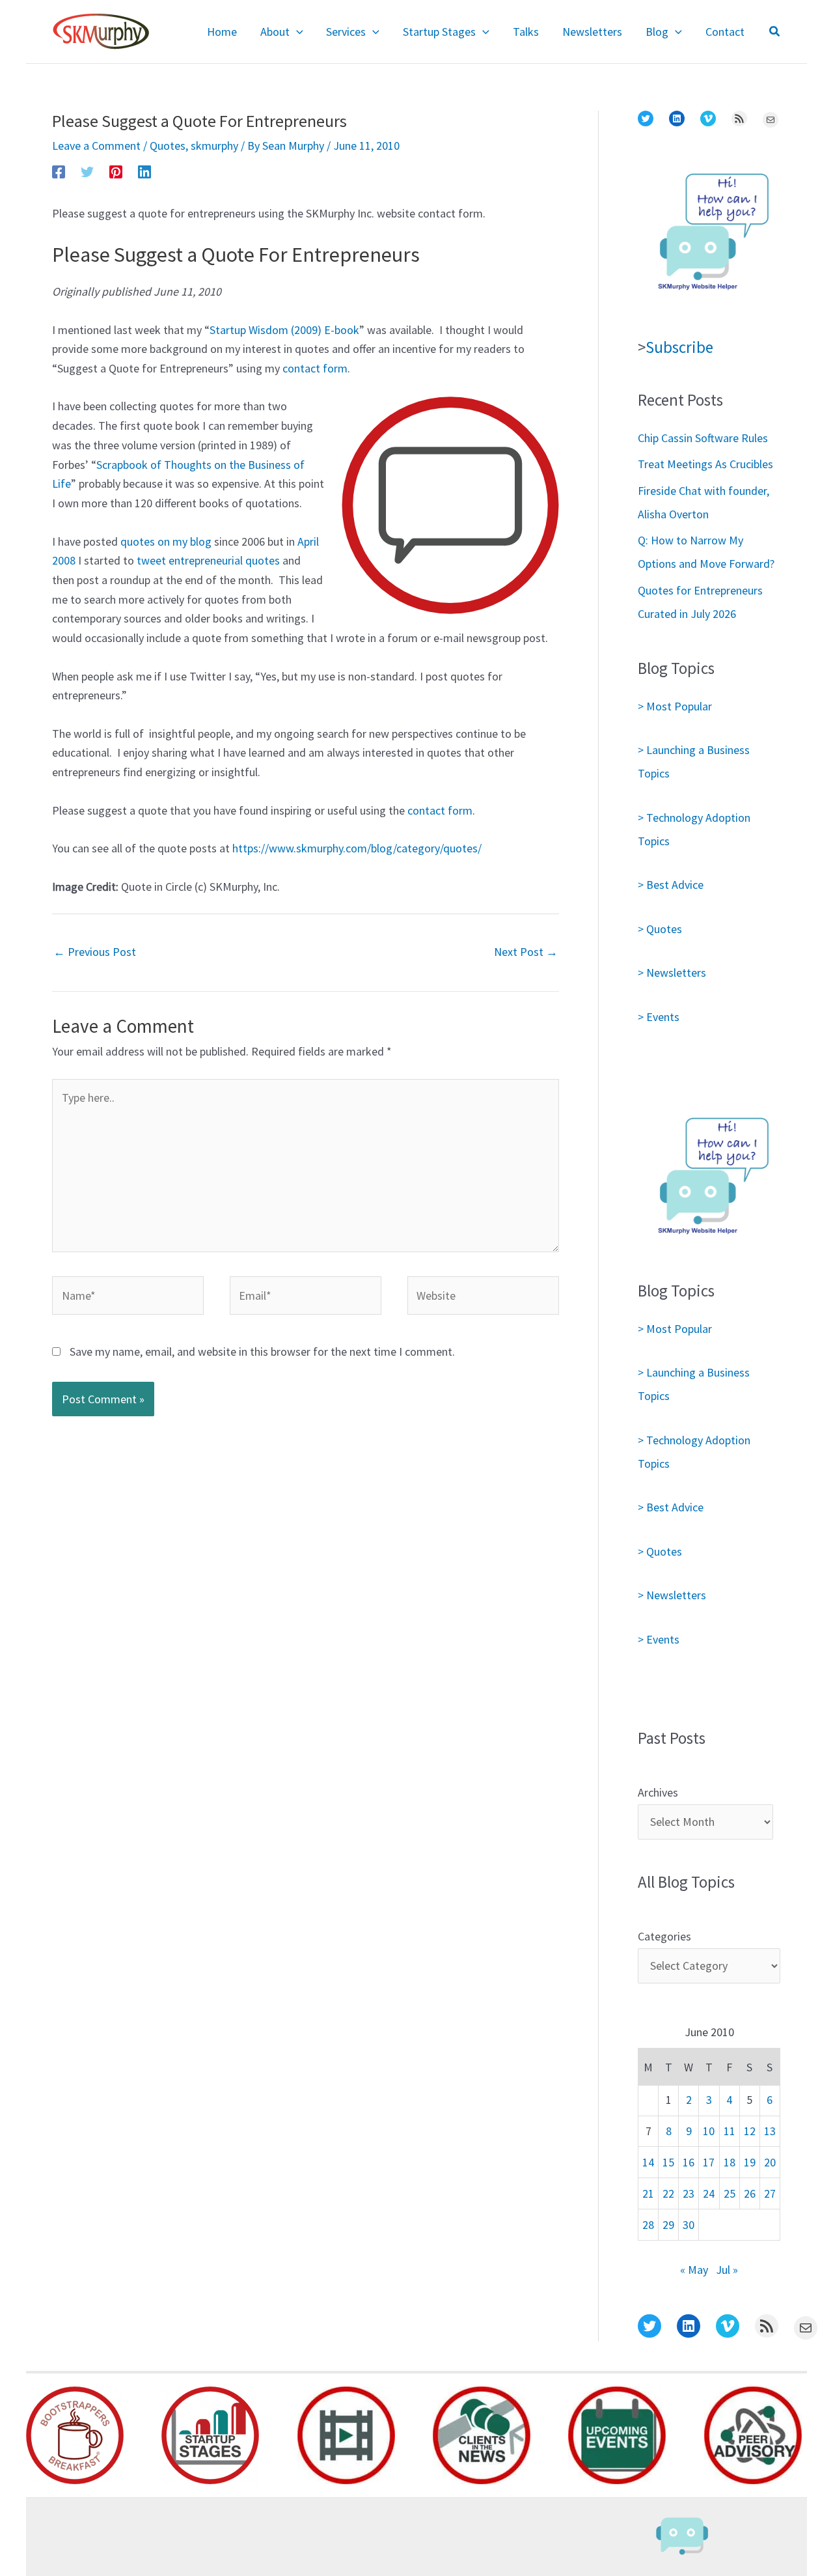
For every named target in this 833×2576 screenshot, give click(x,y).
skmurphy (214, 146)
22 (668, 2193)
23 (689, 2193)
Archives (658, 1792)
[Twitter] (87, 171)
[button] (296, 32)
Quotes (168, 146)
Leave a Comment (96, 146)
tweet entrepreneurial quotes (208, 560)
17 (709, 2162)
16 (689, 2162)
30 (689, 2225)
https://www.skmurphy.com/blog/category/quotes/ (357, 848)
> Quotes (660, 929)
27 (770, 2193)
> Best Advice (671, 885)
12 (750, 2131)
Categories (664, 1936)
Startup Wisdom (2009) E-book (284, 330)
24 (709, 2193)
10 (709, 2131)
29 (668, 2225)
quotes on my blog (166, 541)
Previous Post (95, 952)
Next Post (526, 952)
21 (648, 2193)
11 (730, 2131)
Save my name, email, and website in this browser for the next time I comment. (262, 1351)
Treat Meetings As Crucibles (705, 464)
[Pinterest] (116, 171)
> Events (659, 1017)
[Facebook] (59, 171)
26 (750, 2193)
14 (648, 2162)
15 (668, 2162)
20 (770, 2162)
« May (694, 2270)
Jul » (727, 2270)
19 (750, 2162)
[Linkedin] (144, 171)
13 (770, 2131)
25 (730, 2193)
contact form (315, 368)
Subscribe (679, 347)
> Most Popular (675, 706)
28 (648, 2225)
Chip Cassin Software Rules (703, 438)
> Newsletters (672, 973)
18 (730, 2162)
